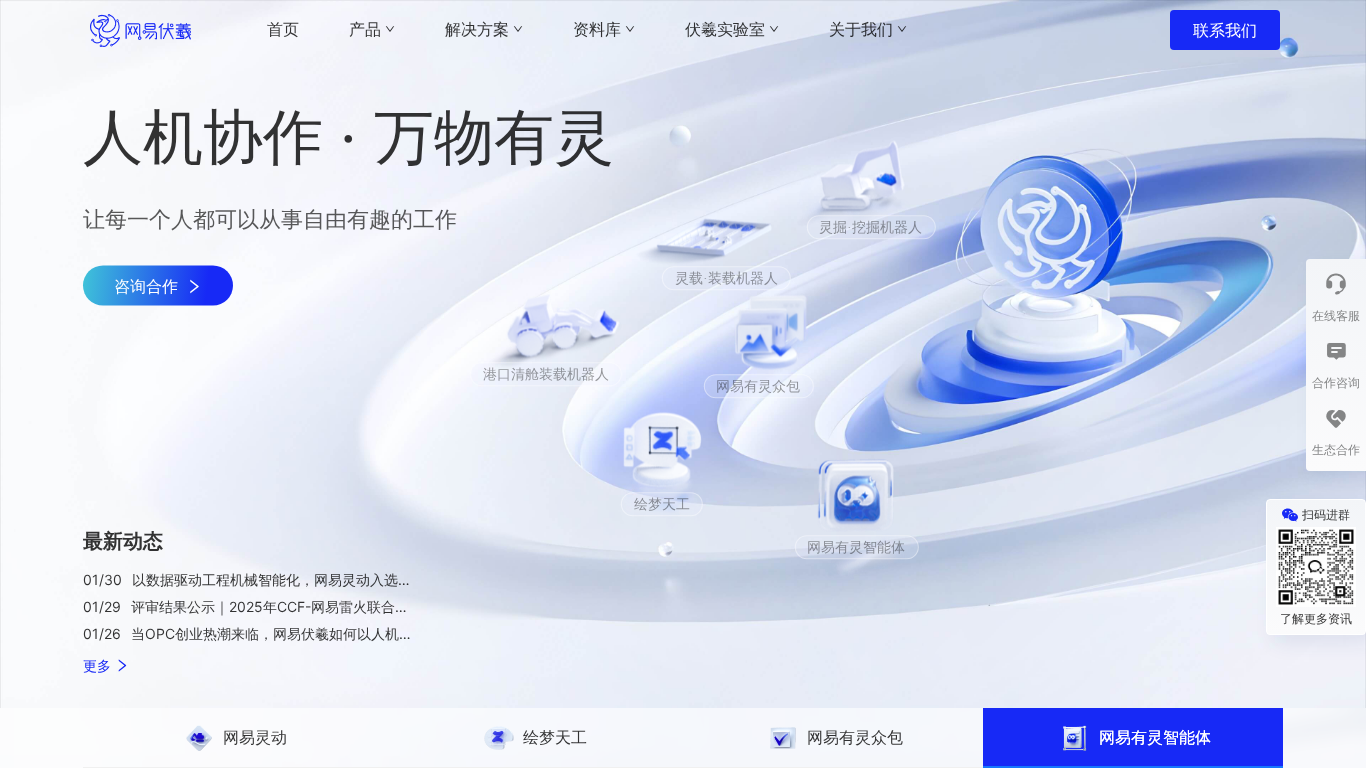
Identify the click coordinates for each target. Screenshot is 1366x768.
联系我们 (1225, 30)
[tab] (233, 738)
